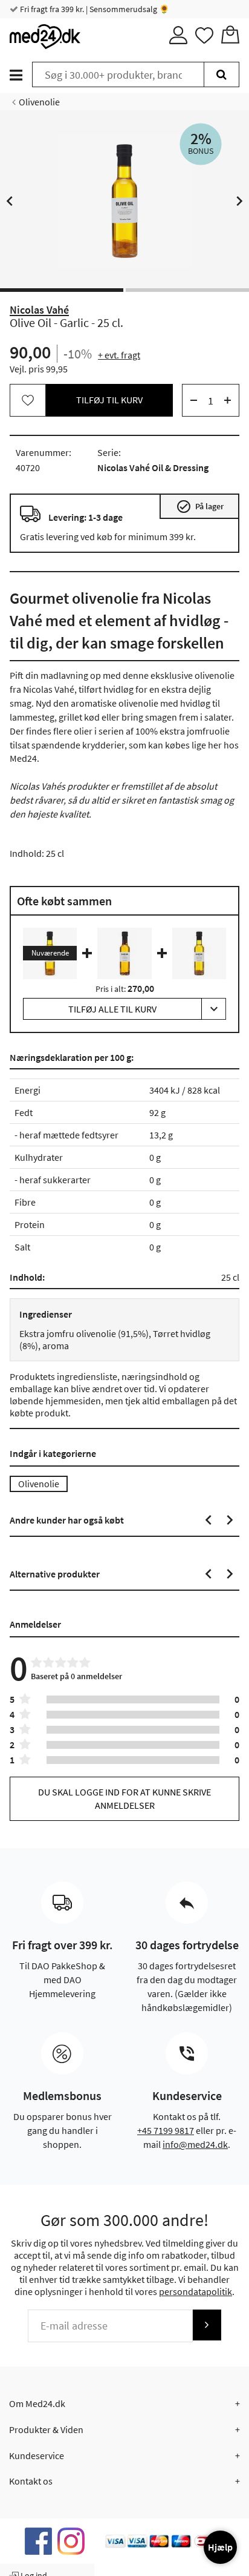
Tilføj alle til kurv (112, 1009)
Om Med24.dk (37, 2403)
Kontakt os (31, 2481)
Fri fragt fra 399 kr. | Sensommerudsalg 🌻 (94, 9)
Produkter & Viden (46, 2429)
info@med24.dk (195, 2144)
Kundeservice (37, 2455)
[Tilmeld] (207, 2325)
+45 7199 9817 (166, 2130)
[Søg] (222, 74)
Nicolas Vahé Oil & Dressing (153, 467)
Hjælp (220, 2547)
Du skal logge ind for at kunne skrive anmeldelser (124, 1798)
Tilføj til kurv (109, 400)
